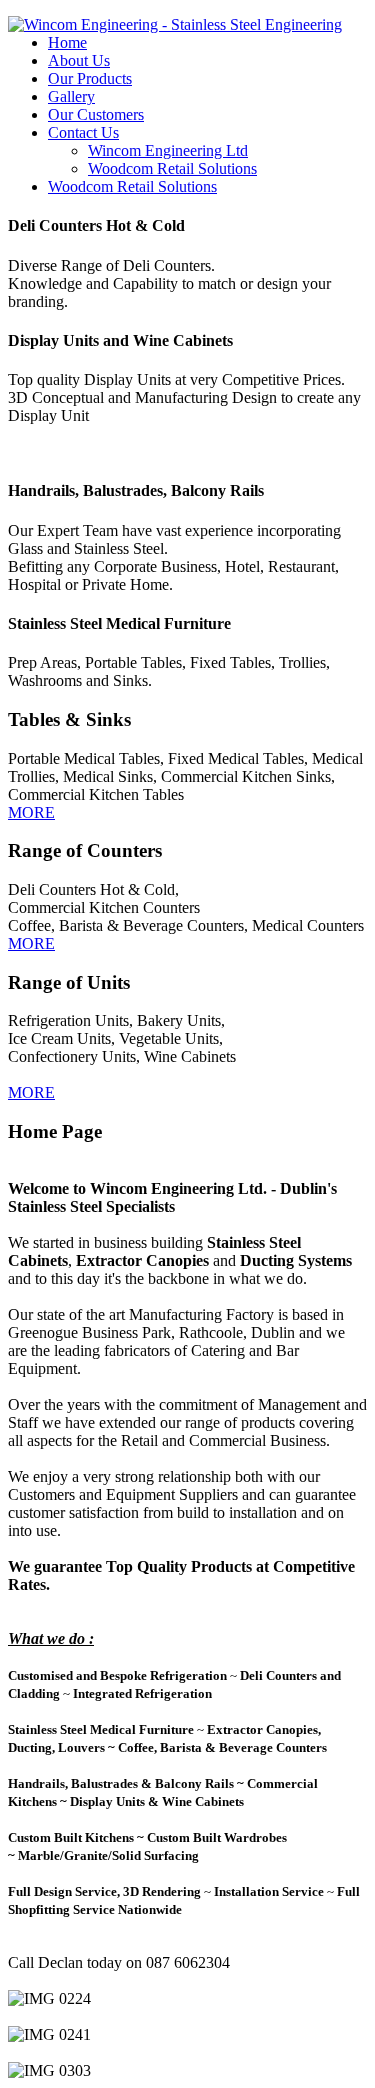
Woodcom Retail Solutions (172, 168)
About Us (79, 60)
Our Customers (96, 114)
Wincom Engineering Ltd (168, 150)
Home (67, 42)
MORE (31, 812)
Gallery (71, 96)
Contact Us (83, 132)
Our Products (90, 78)
